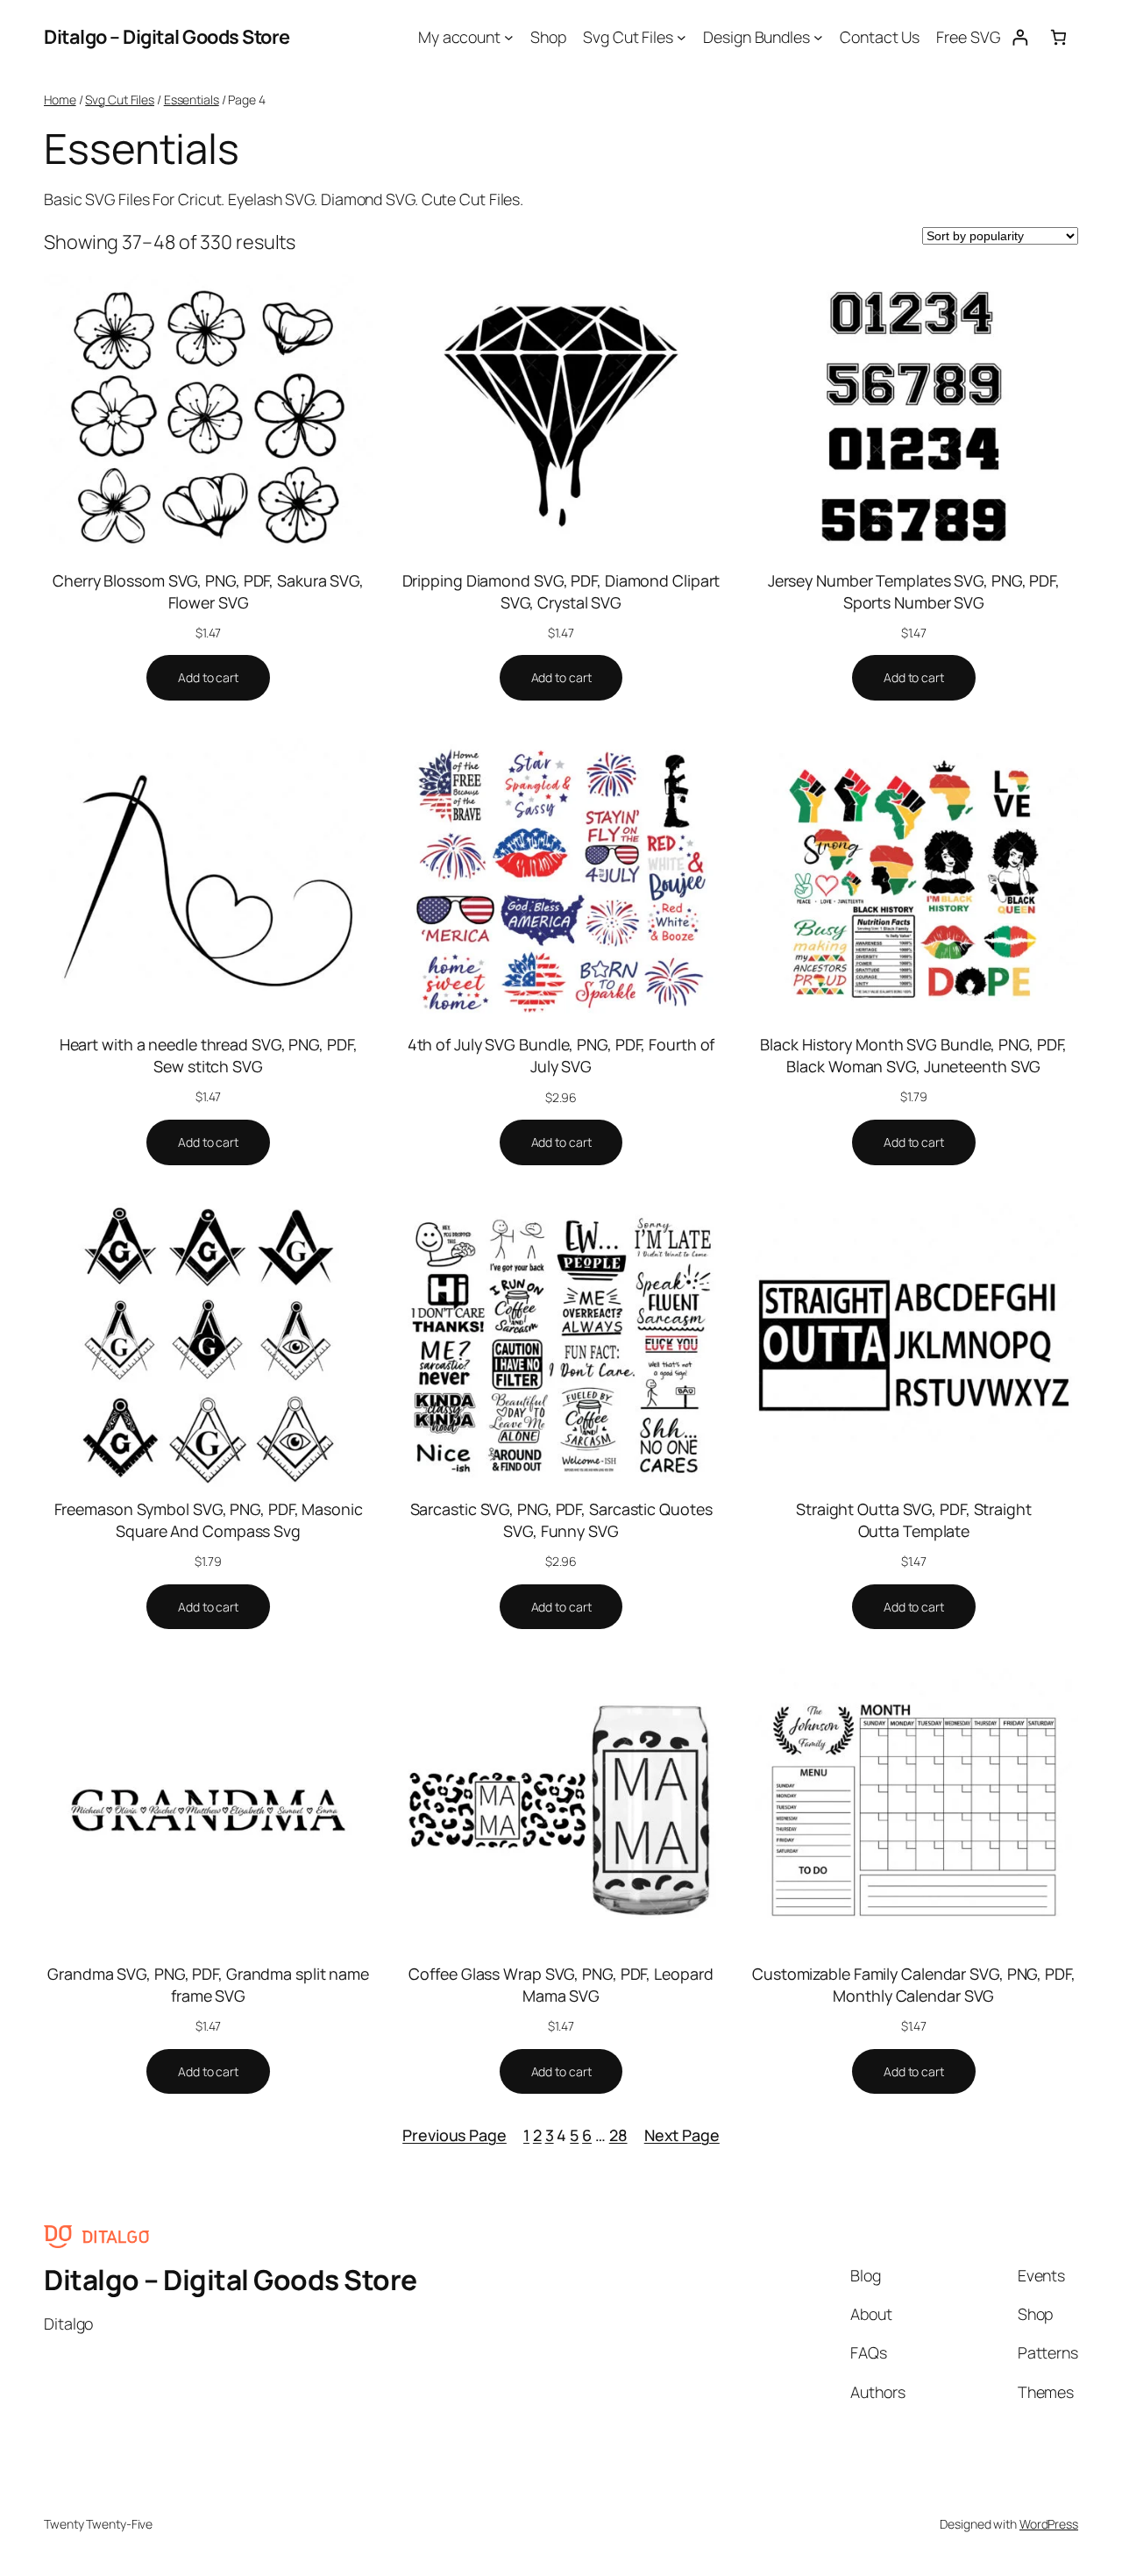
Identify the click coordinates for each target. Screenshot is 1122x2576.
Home (60, 100)
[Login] (1020, 37)
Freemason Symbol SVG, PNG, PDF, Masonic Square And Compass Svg (209, 1520)
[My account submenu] (509, 37)
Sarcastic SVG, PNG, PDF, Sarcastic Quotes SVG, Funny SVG (561, 1520)
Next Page (682, 2135)
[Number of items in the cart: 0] (1058, 37)
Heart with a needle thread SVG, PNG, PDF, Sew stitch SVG (209, 1055)
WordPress (1049, 2524)
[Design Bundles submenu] (818, 37)
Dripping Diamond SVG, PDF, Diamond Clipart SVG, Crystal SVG (561, 591)
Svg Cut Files (120, 100)
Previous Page (454, 2135)
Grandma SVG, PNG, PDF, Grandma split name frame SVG (208, 1985)
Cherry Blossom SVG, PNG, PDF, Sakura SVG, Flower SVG (208, 591)
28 (618, 2135)
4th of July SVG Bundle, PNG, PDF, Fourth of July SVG (561, 1055)
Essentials (192, 100)
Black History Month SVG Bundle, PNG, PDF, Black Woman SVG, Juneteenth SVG (913, 1055)
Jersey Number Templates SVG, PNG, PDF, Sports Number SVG (914, 591)
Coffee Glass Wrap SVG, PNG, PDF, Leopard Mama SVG (561, 1985)
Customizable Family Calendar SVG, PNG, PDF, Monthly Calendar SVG (914, 1985)
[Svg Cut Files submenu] (682, 37)
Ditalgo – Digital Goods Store (167, 37)
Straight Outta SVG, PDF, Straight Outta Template (914, 1520)
